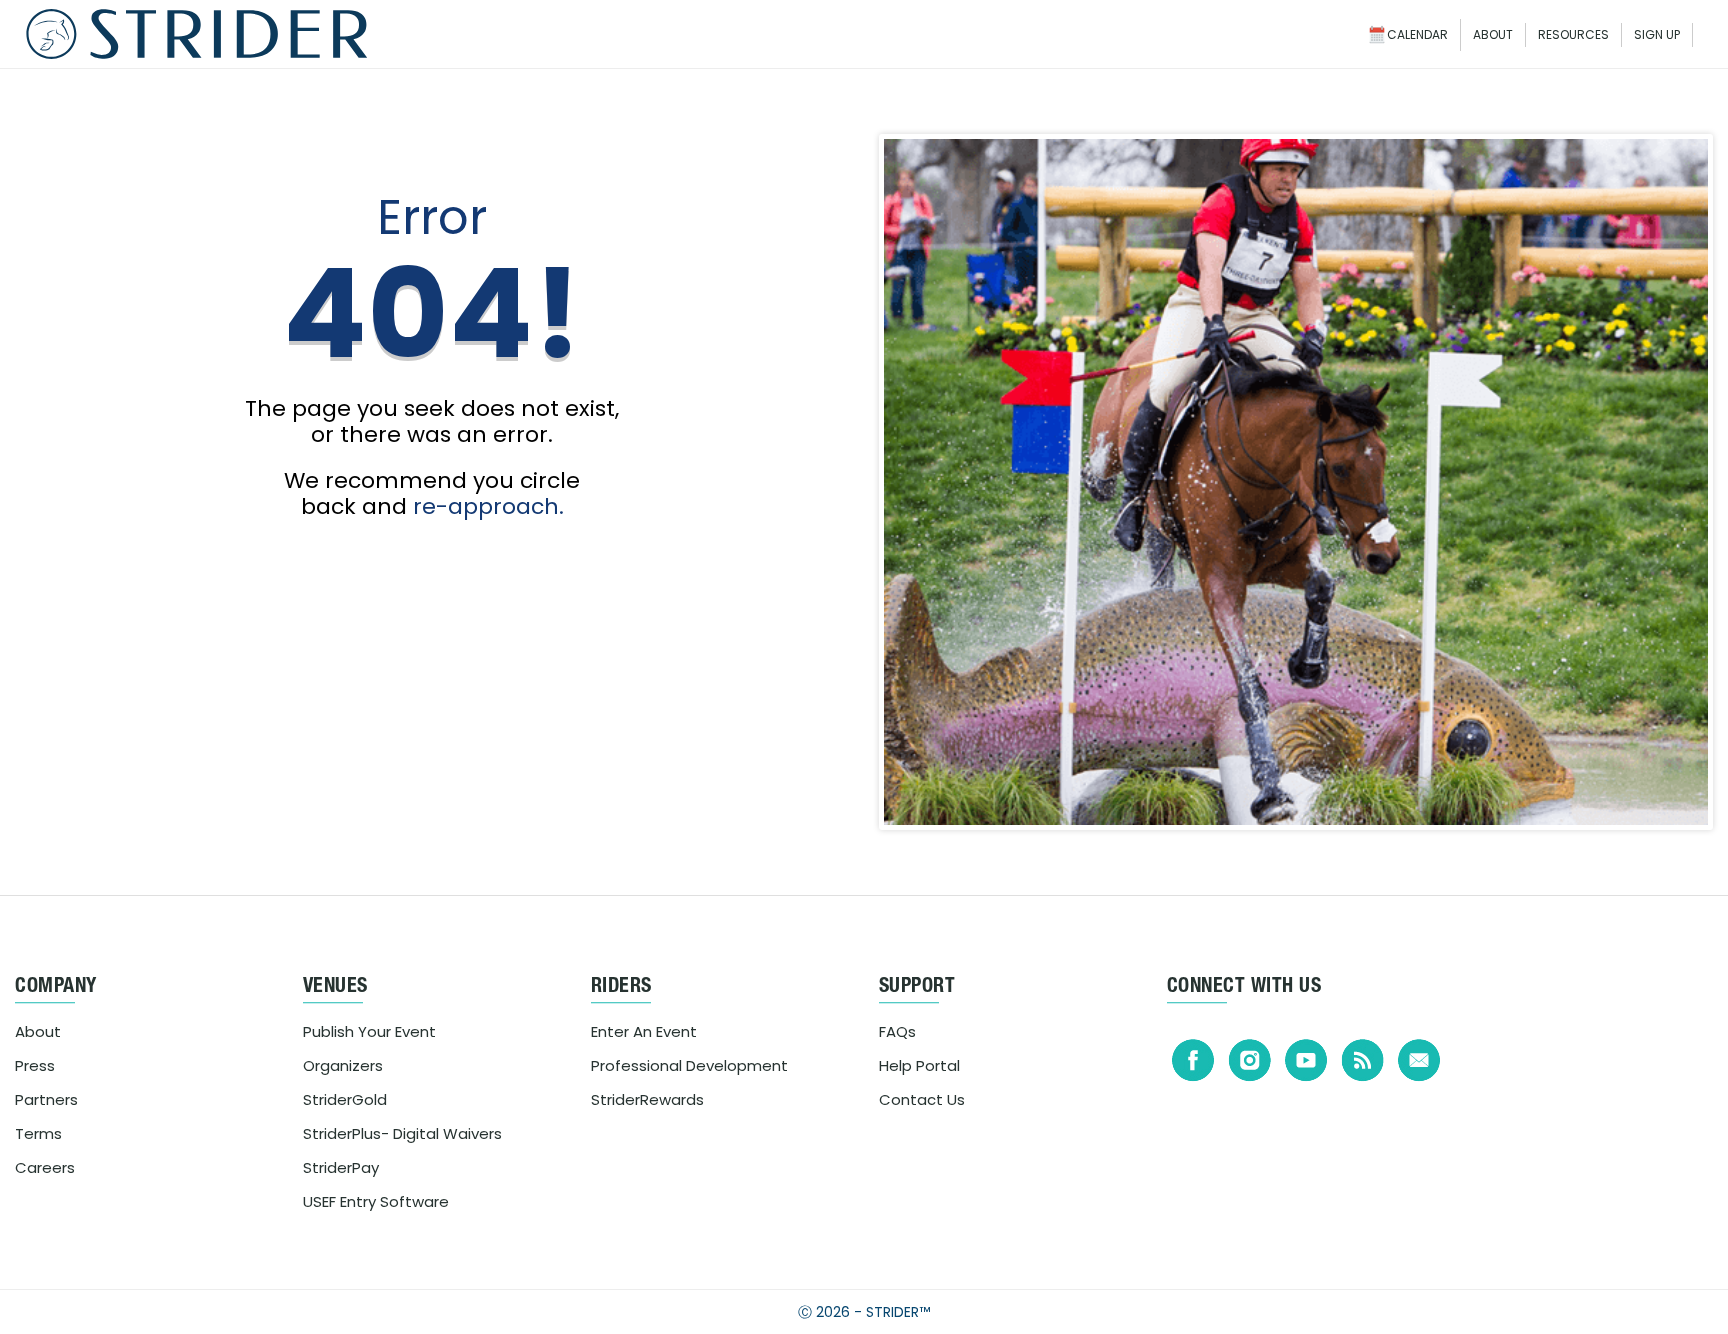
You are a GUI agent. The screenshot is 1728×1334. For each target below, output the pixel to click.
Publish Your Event (369, 1031)
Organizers (343, 1065)
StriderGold (345, 1099)
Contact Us (922, 1099)
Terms (38, 1133)
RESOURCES (1573, 34)
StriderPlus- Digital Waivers (402, 1133)
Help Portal (919, 1065)
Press (35, 1065)
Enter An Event (644, 1031)
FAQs (897, 1031)
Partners (46, 1099)
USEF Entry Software (376, 1201)
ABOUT (1493, 34)
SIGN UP (1657, 34)
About (38, 1031)
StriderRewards (647, 1099)
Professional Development (689, 1065)
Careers (45, 1167)
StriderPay (341, 1167)
